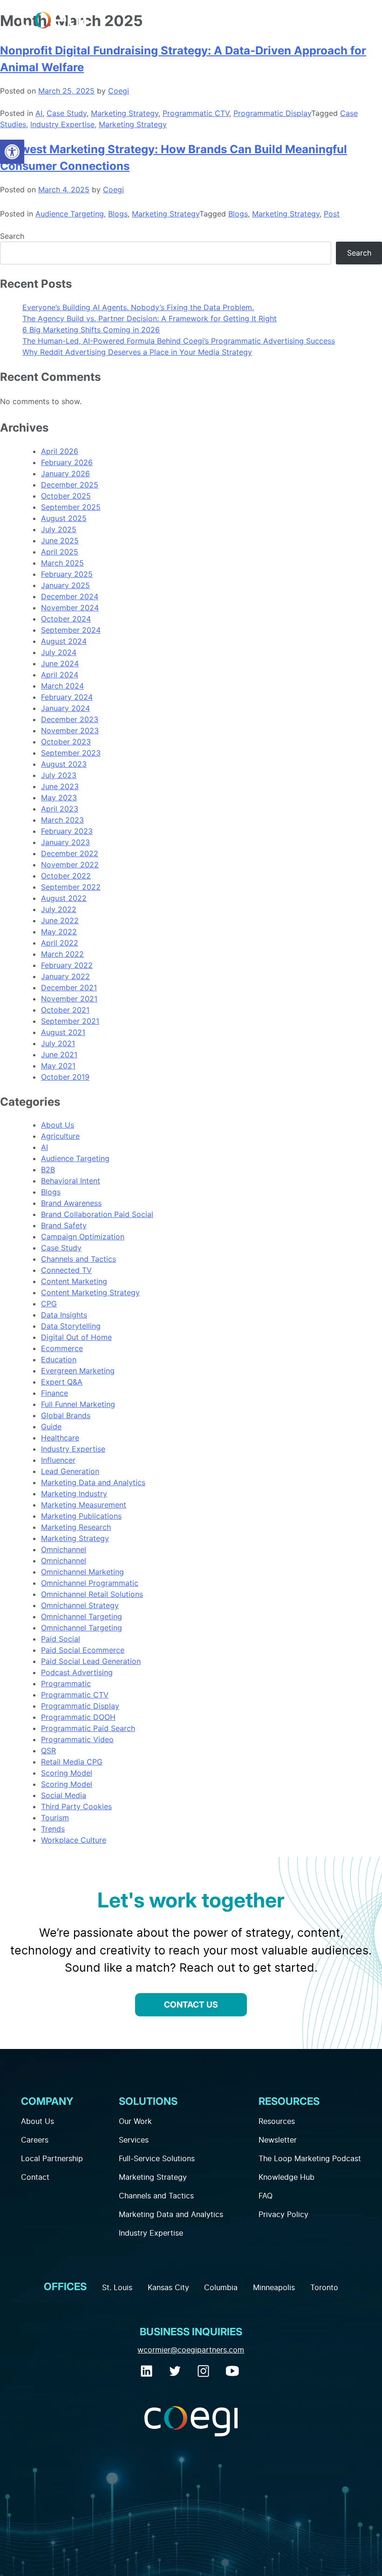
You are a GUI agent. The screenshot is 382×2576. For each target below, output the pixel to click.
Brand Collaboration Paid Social (97, 1214)
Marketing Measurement (84, 1505)
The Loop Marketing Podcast (310, 2159)
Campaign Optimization (83, 1237)
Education (59, 1359)
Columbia (221, 2288)
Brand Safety (64, 1225)
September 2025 (71, 507)
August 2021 (63, 1032)
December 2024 (70, 596)
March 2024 (62, 686)
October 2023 (66, 742)
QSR (48, 1751)
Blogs (118, 214)
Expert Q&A (62, 1382)
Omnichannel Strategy (80, 1605)
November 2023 (70, 730)
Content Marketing (74, 1281)
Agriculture (60, 1136)
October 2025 (66, 496)
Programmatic (66, 1684)
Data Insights (64, 1315)
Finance (55, 1393)
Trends (53, 1829)
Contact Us (191, 2005)
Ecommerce (62, 1348)
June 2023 (60, 786)
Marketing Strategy (125, 113)
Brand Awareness (71, 1203)
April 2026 (60, 451)
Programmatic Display (272, 113)
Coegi (119, 91)
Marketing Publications (81, 1516)
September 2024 (71, 630)
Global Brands (66, 1415)
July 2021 (58, 1043)
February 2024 (67, 697)
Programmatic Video (77, 1739)
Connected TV (66, 1270)
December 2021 (69, 987)
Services (134, 2140)
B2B (48, 1170)
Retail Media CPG (72, 1762)
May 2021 (58, 1066)
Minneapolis (274, 2288)
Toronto (324, 2288)
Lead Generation (70, 1471)
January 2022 (65, 976)
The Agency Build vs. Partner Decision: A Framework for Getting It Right (150, 318)
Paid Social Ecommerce (83, 1650)
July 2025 (59, 529)
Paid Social (61, 1639)
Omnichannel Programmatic (90, 1583)
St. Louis (117, 2288)
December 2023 (70, 719)
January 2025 (65, 585)
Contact (35, 2177)
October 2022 (66, 876)
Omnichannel (64, 1549)
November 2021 (69, 999)
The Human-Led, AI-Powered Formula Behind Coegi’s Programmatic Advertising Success (179, 341)
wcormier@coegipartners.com (191, 2350)
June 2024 (60, 663)
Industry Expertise (62, 124)
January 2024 (65, 708)
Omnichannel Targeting (82, 1616)
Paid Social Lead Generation (91, 1661)
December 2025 (70, 485)
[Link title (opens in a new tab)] (148, 2374)
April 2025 (60, 552)
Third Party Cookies (76, 1806)
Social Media (64, 1795)
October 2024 (66, 619)
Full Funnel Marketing (78, 1404)
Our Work (135, 2122)
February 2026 (67, 462)
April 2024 (60, 675)
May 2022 (59, 932)
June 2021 (59, 1055)
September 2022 (71, 887)
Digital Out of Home (76, 1337)
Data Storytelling (71, 1326)
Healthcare (60, 1438)
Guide (51, 1427)
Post (332, 214)
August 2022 (64, 898)
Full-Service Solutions (157, 2159)
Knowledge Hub (286, 2177)
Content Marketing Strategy (90, 1292)
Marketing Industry (74, 1494)
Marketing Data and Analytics (93, 1482)
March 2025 (62, 563)
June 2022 (60, 920)
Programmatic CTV (196, 113)
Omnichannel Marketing (82, 1572)
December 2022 (70, 853)
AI (39, 113)
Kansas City (168, 2288)
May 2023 (59, 798)
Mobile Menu (355, 22)
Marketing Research (76, 1527)
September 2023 (71, 753)
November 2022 (70, 865)
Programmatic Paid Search (88, 1728)
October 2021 (65, 1010)
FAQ (266, 2196)
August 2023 (64, 764)
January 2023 (65, 842)
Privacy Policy (283, 2215)
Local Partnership (52, 2159)
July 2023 (59, 775)
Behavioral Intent (71, 1181)
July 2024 (59, 652)
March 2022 (62, 954)
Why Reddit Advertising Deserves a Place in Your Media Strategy (137, 352)
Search (12, 236)
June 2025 (60, 541)
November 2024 (70, 608)
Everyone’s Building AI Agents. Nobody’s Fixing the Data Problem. (138, 307)
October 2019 (65, 1077)
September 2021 (70, 1021)
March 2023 (62, 820)
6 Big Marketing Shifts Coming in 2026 (91, 330)
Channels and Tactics (78, 1259)
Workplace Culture (74, 1840)
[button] (12, 152)
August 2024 (64, 641)
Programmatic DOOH (78, 1717)
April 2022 (60, 943)
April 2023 (60, 809)
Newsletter (278, 2140)
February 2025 (67, 574)
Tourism (55, 1818)
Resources (277, 2122)
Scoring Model (67, 1773)
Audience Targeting (70, 214)
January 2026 (65, 473)
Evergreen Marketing (78, 1371)
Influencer (58, 1460)
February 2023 (67, 831)
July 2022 (59, 909)
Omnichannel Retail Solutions (92, 1594)
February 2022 (67, 965)
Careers (35, 2140)
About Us (58, 1125)
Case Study (67, 113)
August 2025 (64, 518)
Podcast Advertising (77, 1672)
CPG (49, 1304)
